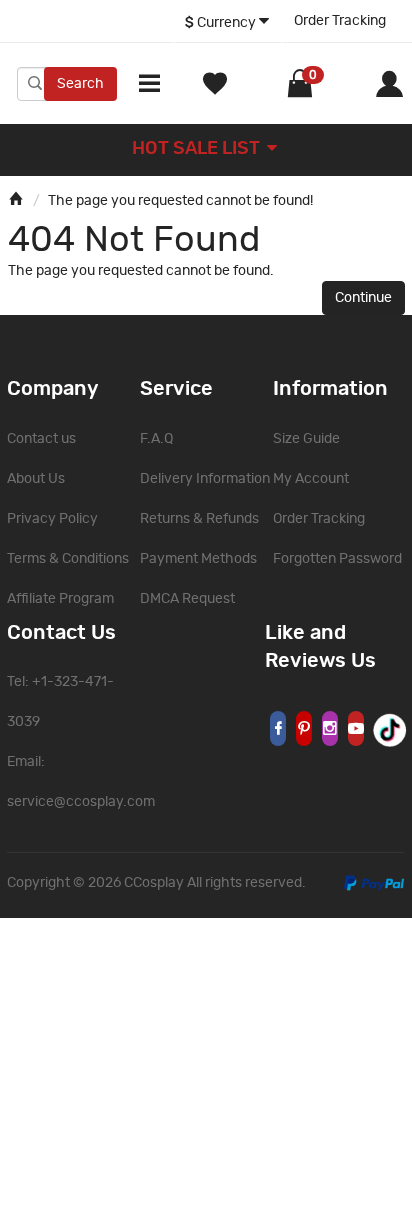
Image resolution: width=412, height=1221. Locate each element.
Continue (363, 298)
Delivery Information (205, 479)
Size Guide (306, 439)
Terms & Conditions (68, 559)
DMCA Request (187, 599)
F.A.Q (156, 439)
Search (80, 84)
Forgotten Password (337, 559)
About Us (36, 479)
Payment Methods (198, 559)
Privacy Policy (52, 519)
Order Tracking (340, 21)
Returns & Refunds (199, 519)
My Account (311, 479)
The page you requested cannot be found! (180, 201)
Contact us (41, 439)
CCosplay (154, 883)
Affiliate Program (60, 599)
